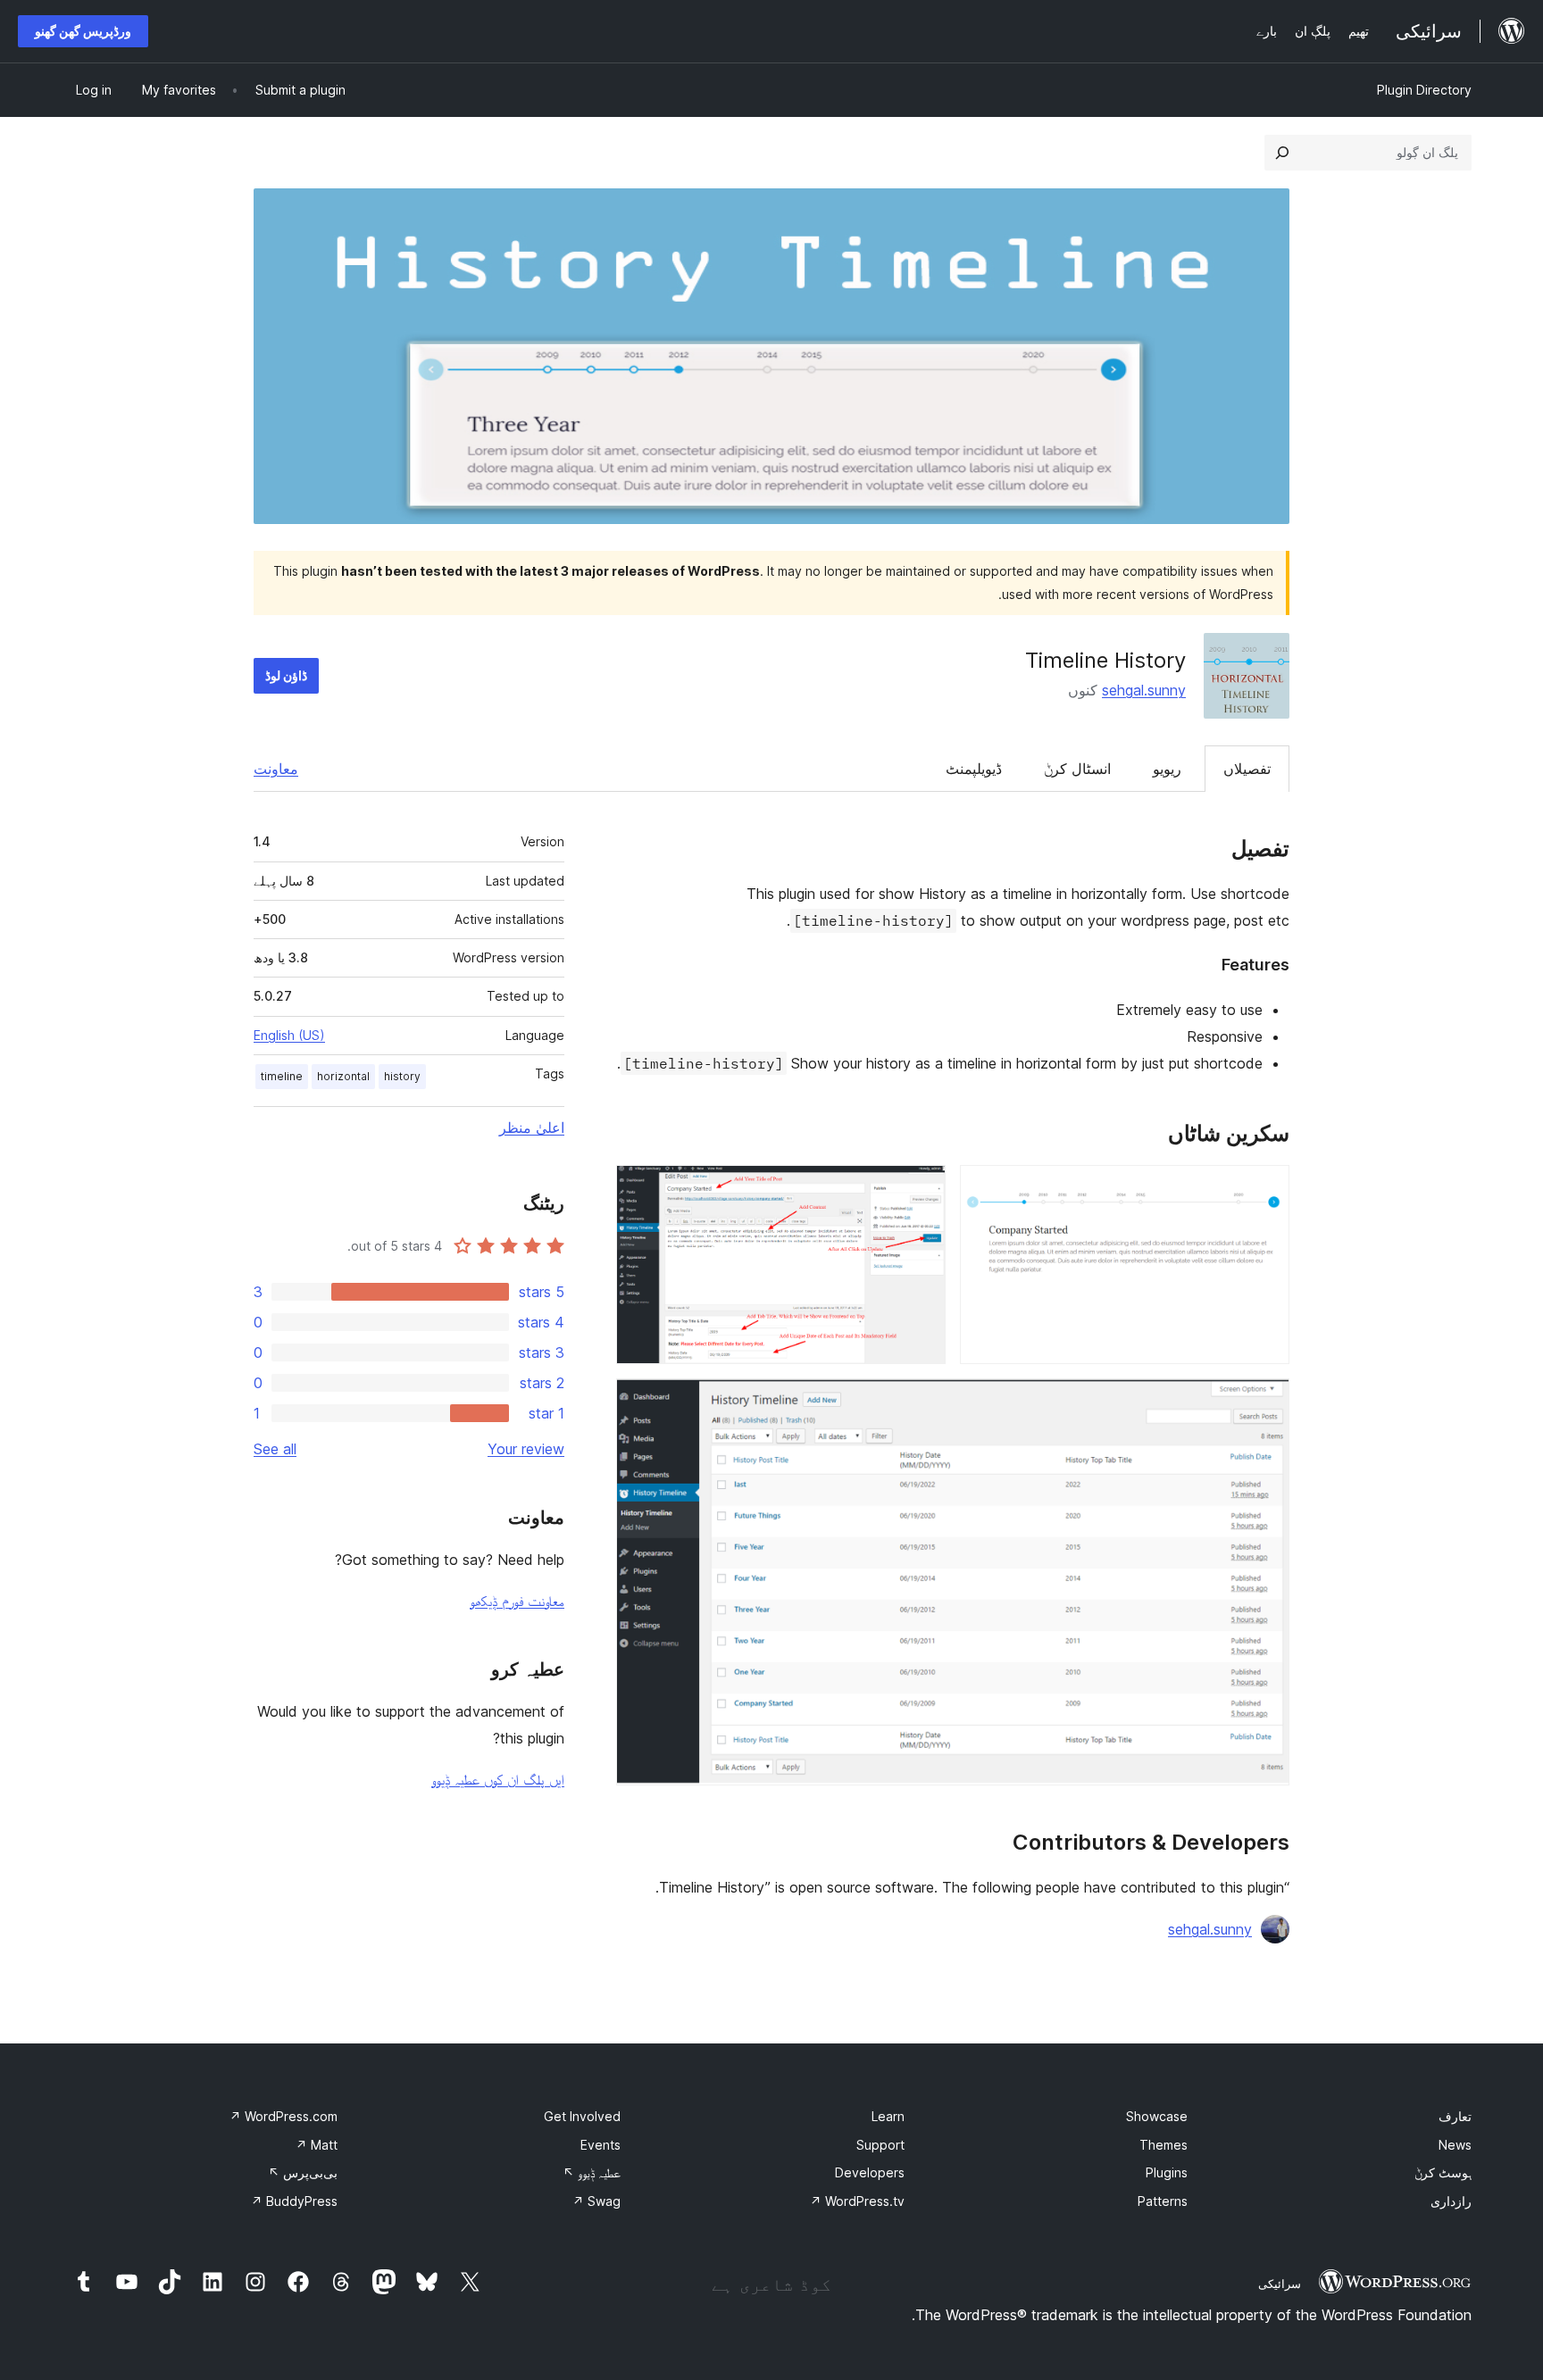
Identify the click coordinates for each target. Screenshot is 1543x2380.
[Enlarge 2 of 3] (922, 1189)
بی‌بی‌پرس (303, 2172)
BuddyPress (294, 2201)
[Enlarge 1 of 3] (1265, 1189)
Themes (1164, 2145)
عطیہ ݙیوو (592, 2172)
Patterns (1163, 2201)
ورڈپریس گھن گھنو (83, 31)
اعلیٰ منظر (532, 1128)
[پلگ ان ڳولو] (1282, 153)
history (402, 1076)
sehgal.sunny (1144, 690)
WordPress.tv (857, 2201)
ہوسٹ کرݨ (1443, 2172)
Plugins (1167, 2172)
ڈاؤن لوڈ (286, 675)
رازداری (1451, 2201)
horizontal (343, 1076)
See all (275, 1449)
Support (880, 2145)
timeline (282, 1076)
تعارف (1455, 2116)
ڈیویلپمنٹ (974, 769)
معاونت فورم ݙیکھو (517, 1601)
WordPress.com (284, 2116)
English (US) (289, 1035)
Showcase (1157, 2116)
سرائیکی (1280, 2284)
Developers (870, 2172)
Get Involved (582, 2116)
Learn (888, 2116)
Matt (317, 2145)
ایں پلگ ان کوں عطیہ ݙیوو (498, 1779)
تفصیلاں (1247, 769)
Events (601, 2145)
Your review (526, 1449)
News (1455, 2145)
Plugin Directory (1424, 90)
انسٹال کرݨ (1077, 769)
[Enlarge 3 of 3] (1265, 1402)
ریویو (1167, 769)
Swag (596, 2201)
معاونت (276, 769)
